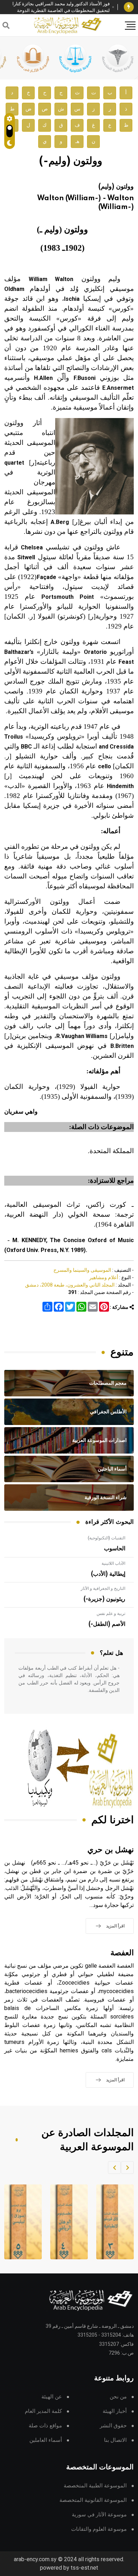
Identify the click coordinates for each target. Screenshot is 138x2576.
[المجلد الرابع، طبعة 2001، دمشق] (65, 2222)
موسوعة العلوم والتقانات (99, 2529)
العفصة (122, 1953)
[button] (127, 2167)
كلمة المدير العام (43, 2411)
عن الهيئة (52, 2397)
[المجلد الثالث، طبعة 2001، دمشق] (111, 2222)
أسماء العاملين (46, 2440)
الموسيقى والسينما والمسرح (82, 1270)
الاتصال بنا (115, 2440)
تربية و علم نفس (111, 1614)
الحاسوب (115, 1549)
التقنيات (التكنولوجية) (107, 1538)
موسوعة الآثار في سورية (99, 2515)
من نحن (118, 2397)
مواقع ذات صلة (45, 2426)
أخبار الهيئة (115, 2411)
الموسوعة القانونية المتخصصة (93, 2500)
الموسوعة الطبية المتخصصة (95, 2486)
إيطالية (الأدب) (108, 1574)
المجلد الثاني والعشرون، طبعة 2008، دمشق (70, 1285)
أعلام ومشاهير (104, 1277)
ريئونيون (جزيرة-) (104, 1599)
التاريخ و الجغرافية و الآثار (103, 1588)
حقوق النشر (113, 2426)
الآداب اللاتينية (113, 1563)
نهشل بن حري (111, 1850)
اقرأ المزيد (115, 1926)
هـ (77, 141)
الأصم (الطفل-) (107, 1624)
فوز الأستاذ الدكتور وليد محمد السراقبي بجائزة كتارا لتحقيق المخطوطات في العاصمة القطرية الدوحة (61, 7)
